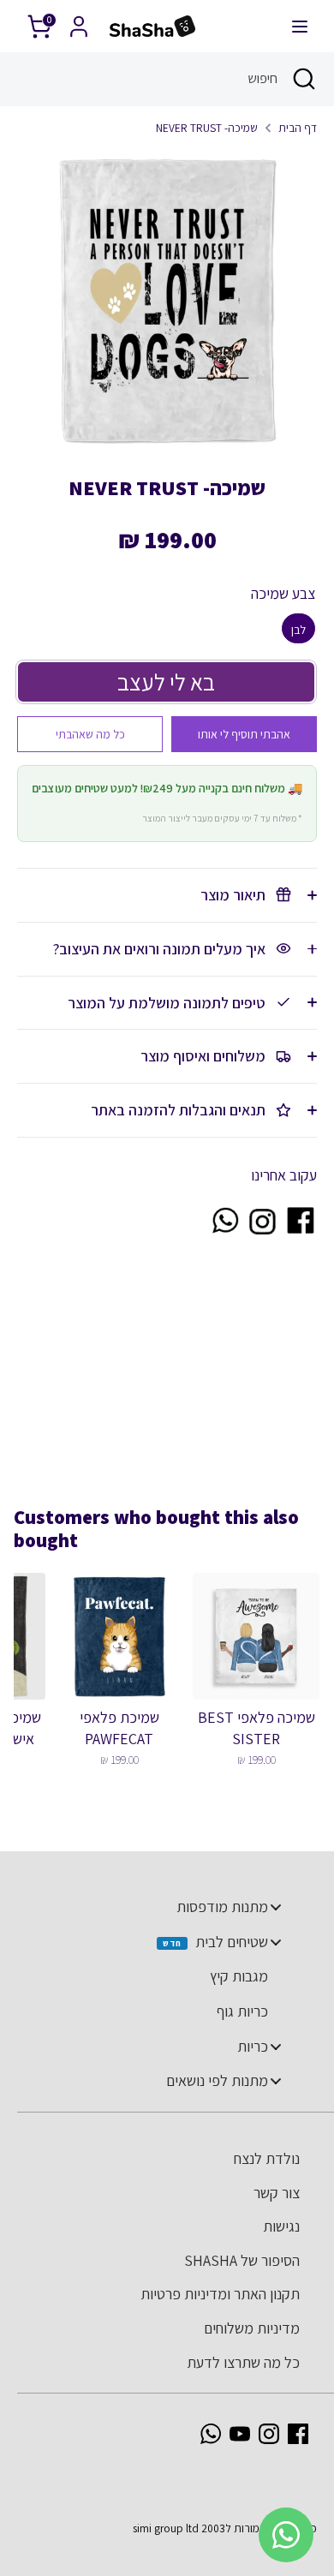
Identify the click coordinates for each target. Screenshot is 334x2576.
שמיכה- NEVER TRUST (207, 128)
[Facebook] (298, 2434)
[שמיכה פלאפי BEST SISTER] (256, 1636)
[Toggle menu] (276, 1907)
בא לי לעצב (166, 682)
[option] (167, 300)
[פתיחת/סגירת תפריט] (300, 26)
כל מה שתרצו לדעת (243, 2362)
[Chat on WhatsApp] (224, 1231)
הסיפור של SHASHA (242, 2260)
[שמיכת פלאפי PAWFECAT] (119, 1636)
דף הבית (298, 128)
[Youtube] (240, 2434)
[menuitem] (158, 1907)
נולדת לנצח (267, 2158)
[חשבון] (79, 21)
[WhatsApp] (211, 2434)
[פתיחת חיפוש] (306, 79)
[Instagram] (269, 2434)
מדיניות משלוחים (252, 2328)
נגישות (281, 2226)
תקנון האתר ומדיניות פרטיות (220, 2294)
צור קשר (277, 2193)
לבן (298, 630)
